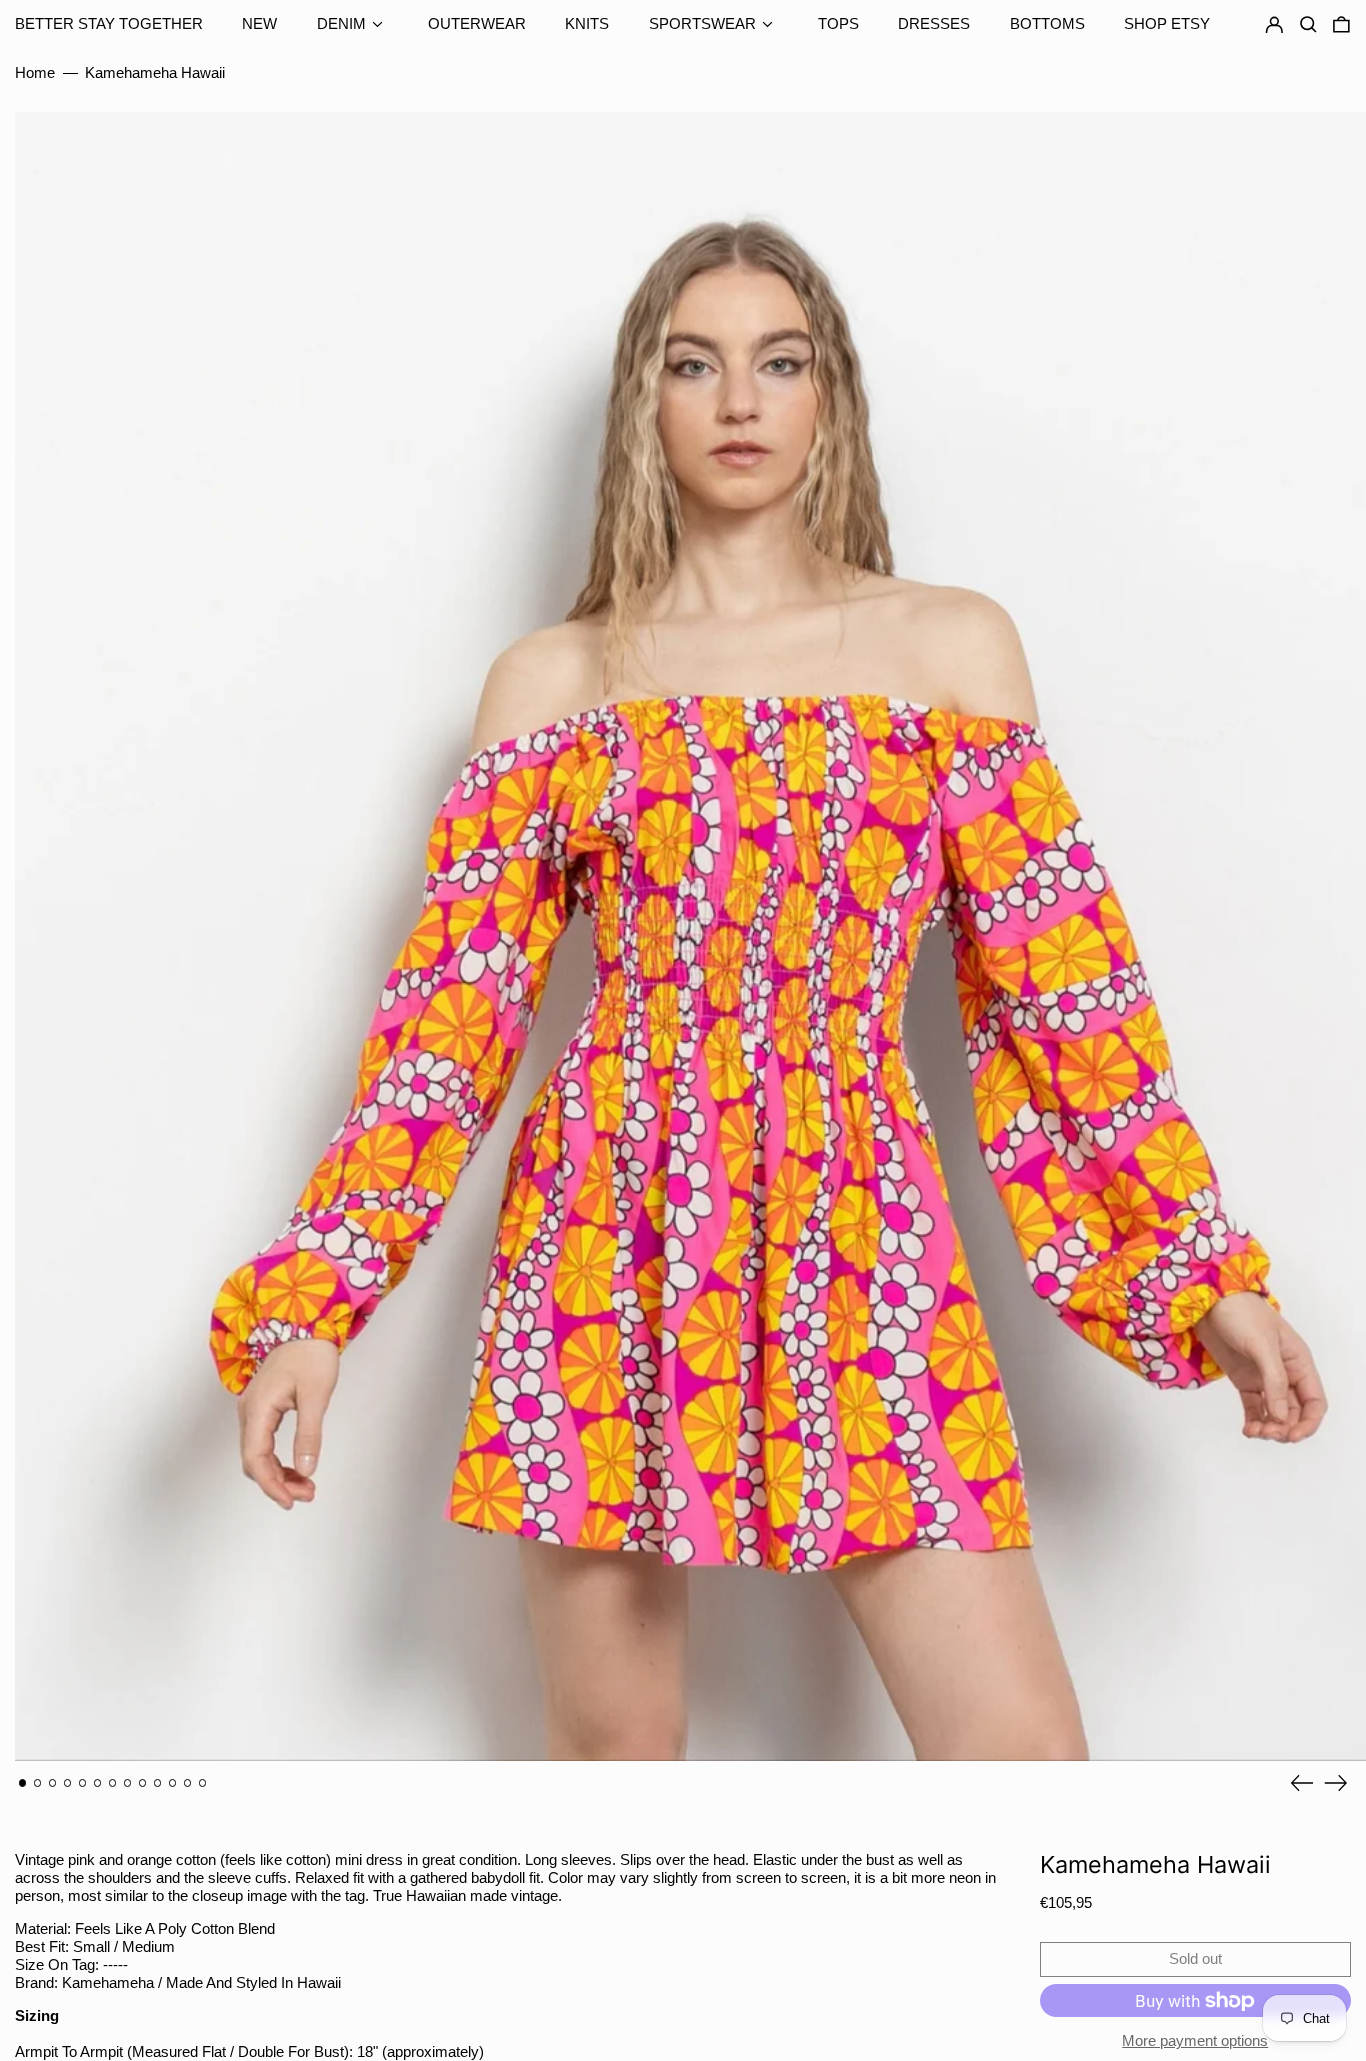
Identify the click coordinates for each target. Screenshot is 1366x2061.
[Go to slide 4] (68, 1783)
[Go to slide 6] (98, 1783)
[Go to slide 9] (143, 1783)
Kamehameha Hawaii (155, 72)
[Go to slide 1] (23, 1783)
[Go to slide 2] (38, 1783)
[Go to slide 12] (188, 1783)
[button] (1341, 25)
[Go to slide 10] (158, 1783)
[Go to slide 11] (173, 1783)
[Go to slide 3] (53, 1783)
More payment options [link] (1195, 2040)
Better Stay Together (109, 23)
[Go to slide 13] (203, 1783)
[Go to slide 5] (83, 1783)
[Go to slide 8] (128, 1783)
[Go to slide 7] (113, 1783)
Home (35, 72)
